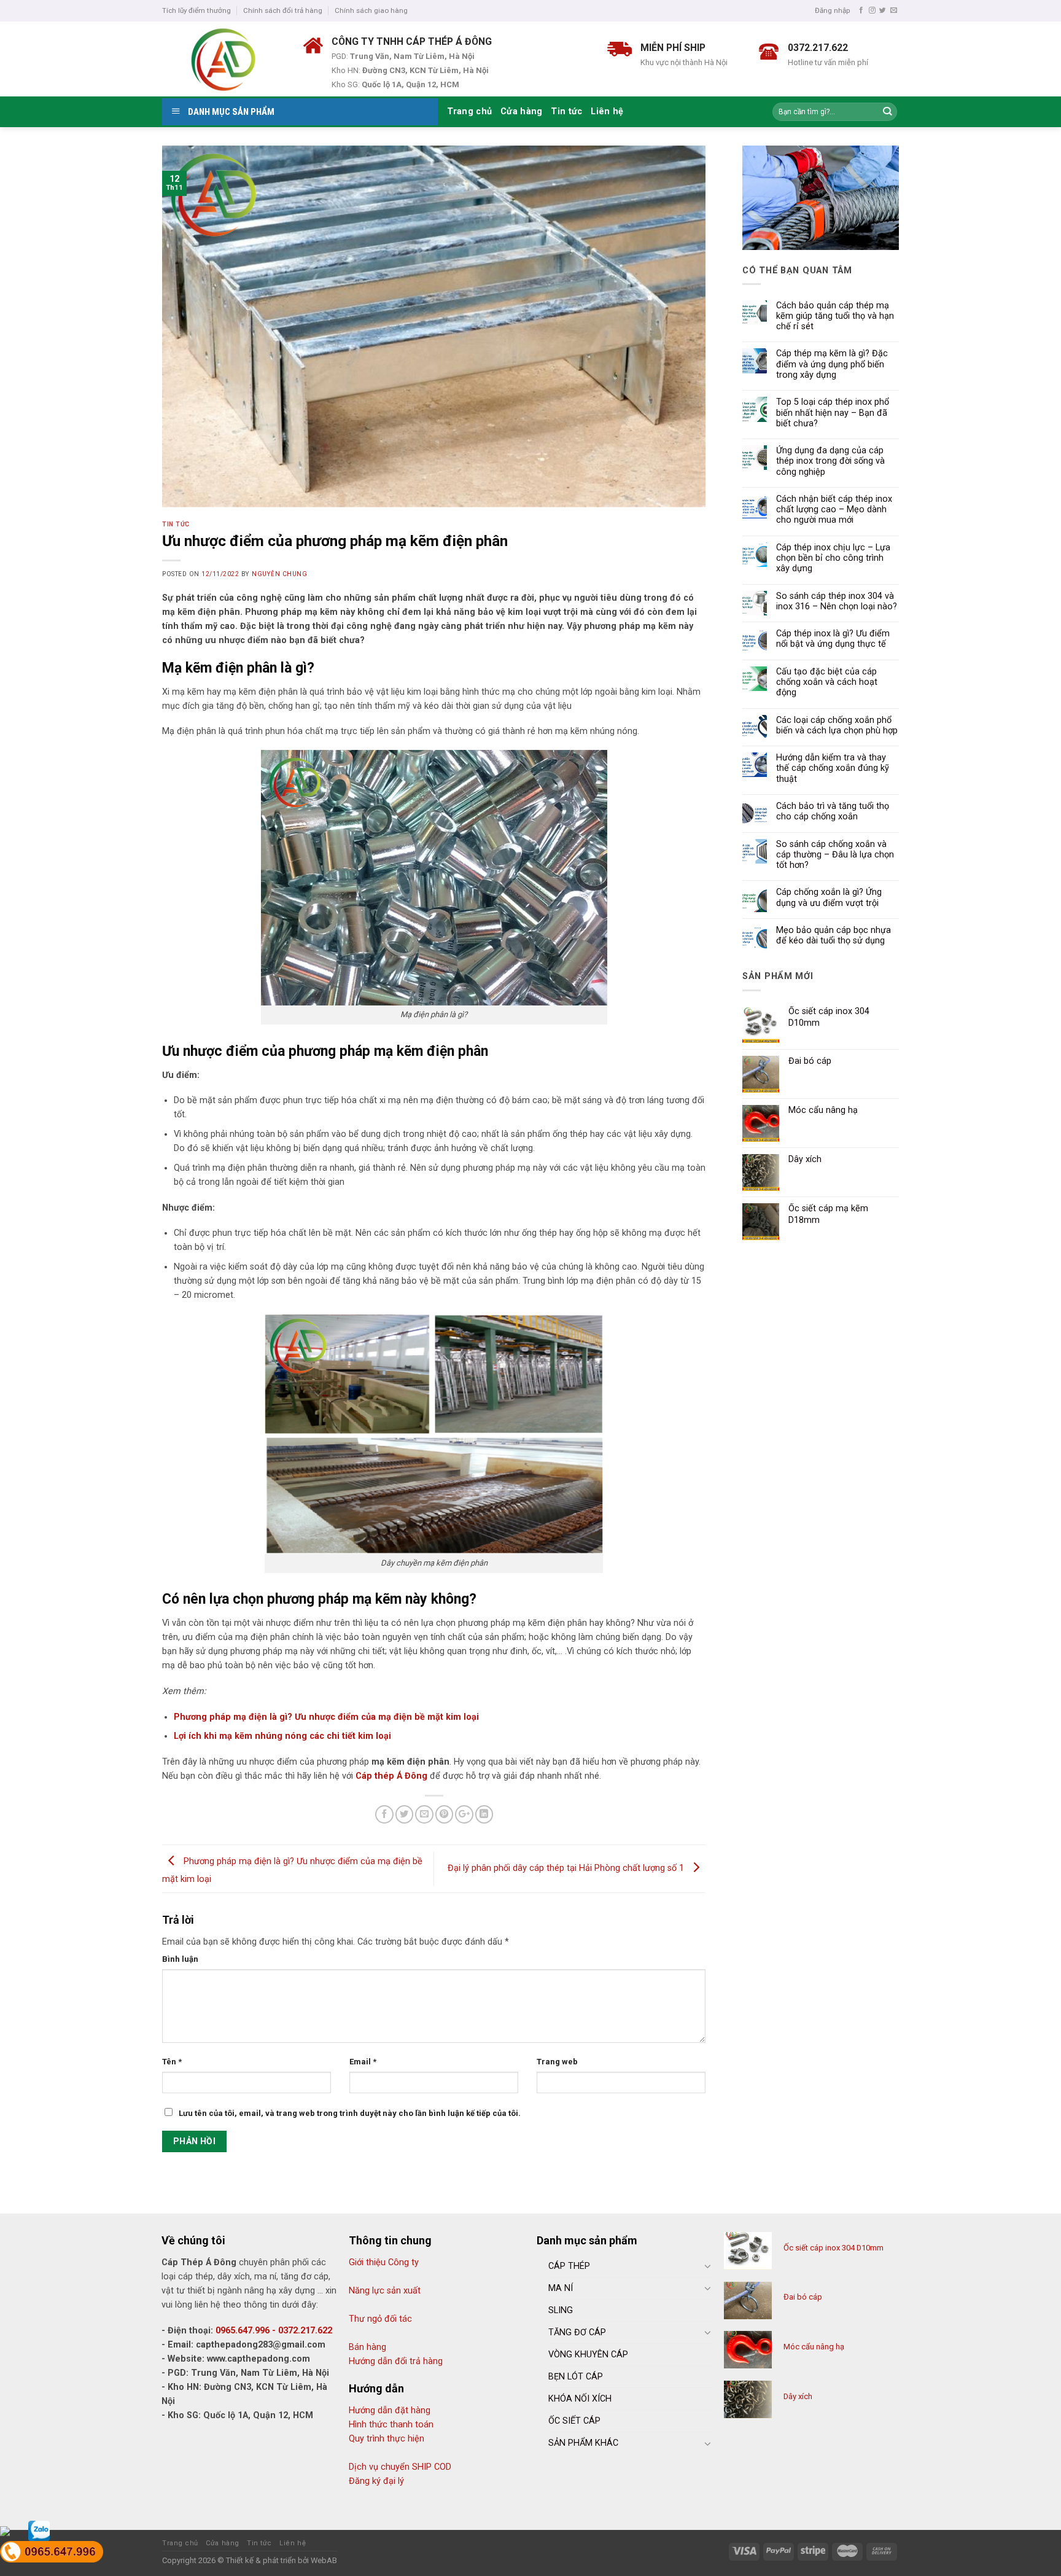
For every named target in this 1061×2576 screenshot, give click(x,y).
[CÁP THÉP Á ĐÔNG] (223, 59)
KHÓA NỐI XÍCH (580, 2399)
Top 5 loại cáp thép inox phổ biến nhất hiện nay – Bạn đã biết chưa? (833, 413)
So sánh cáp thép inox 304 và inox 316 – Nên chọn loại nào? (837, 601)
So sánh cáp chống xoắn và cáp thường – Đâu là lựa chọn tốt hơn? (835, 855)
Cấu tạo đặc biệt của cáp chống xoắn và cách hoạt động (827, 682)
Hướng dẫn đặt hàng (390, 2410)
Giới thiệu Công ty (384, 2262)
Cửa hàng (521, 111)
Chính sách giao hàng (371, 10)
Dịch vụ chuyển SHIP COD (400, 2467)
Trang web (557, 2062)
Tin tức (566, 111)
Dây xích (798, 2396)
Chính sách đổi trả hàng (283, 10)
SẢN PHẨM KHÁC (583, 2443)
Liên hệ (607, 111)
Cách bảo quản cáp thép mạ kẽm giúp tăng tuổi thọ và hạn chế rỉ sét (835, 316)
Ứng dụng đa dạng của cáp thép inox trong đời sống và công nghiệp (830, 461)
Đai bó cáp (803, 2297)
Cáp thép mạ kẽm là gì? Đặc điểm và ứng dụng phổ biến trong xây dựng (832, 364)
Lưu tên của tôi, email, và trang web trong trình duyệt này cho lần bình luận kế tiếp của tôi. (350, 2113)
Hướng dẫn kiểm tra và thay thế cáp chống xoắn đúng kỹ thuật (833, 768)
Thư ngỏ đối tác (380, 2319)
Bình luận (180, 1959)
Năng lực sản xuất (385, 2291)
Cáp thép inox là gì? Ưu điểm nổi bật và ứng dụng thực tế (833, 639)
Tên (172, 2062)
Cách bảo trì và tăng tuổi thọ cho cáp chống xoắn (833, 811)
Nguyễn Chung (279, 574)
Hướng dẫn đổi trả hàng (396, 2361)
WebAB (324, 2560)
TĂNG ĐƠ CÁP (577, 2332)
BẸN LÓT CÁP (576, 2377)
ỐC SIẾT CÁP (574, 2421)
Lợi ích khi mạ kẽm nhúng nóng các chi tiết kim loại (282, 1736)
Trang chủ (470, 111)
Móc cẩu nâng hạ (814, 2347)
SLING (561, 2310)
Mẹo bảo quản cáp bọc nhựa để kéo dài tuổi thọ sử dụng (834, 935)
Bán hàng (367, 2347)
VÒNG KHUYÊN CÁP (588, 2355)
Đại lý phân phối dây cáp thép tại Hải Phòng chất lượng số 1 (567, 1868)
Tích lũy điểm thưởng (196, 10)
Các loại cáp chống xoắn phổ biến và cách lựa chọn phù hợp (837, 725)
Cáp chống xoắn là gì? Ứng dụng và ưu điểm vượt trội (829, 897)
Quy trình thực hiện (387, 2439)
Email (363, 2062)
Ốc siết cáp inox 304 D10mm (834, 2248)
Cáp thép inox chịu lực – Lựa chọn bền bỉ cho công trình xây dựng (833, 558)
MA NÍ (561, 2288)
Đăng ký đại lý (376, 2481)
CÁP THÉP (569, 2266)
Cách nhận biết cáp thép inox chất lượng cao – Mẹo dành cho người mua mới (834, 510)
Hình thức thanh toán (391, 2425)
